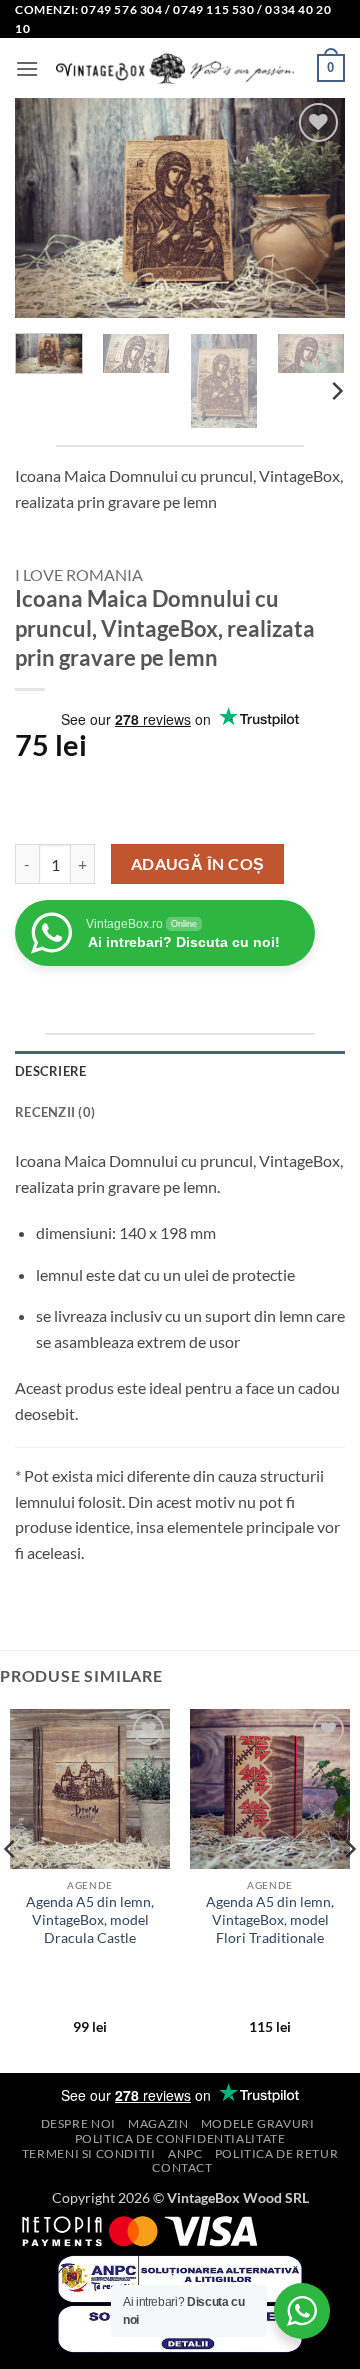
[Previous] (47, 208)
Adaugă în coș (198, 864)
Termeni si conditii (89, 2153)
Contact (182, 2167)
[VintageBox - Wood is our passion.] (178, 69)
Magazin (158, 2123)
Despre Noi (78, 2123)
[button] (27, 68)
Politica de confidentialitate (180, 2138)
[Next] (313, 208)
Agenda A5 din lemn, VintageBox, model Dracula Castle (90, 1919)
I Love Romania (79, 574)
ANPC (185, 2153)
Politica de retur (276, 2153)
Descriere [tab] (50, 1071)
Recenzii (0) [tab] (55, 1112)
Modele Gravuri (258, 2123)
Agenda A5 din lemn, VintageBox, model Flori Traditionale (270, 1919)
